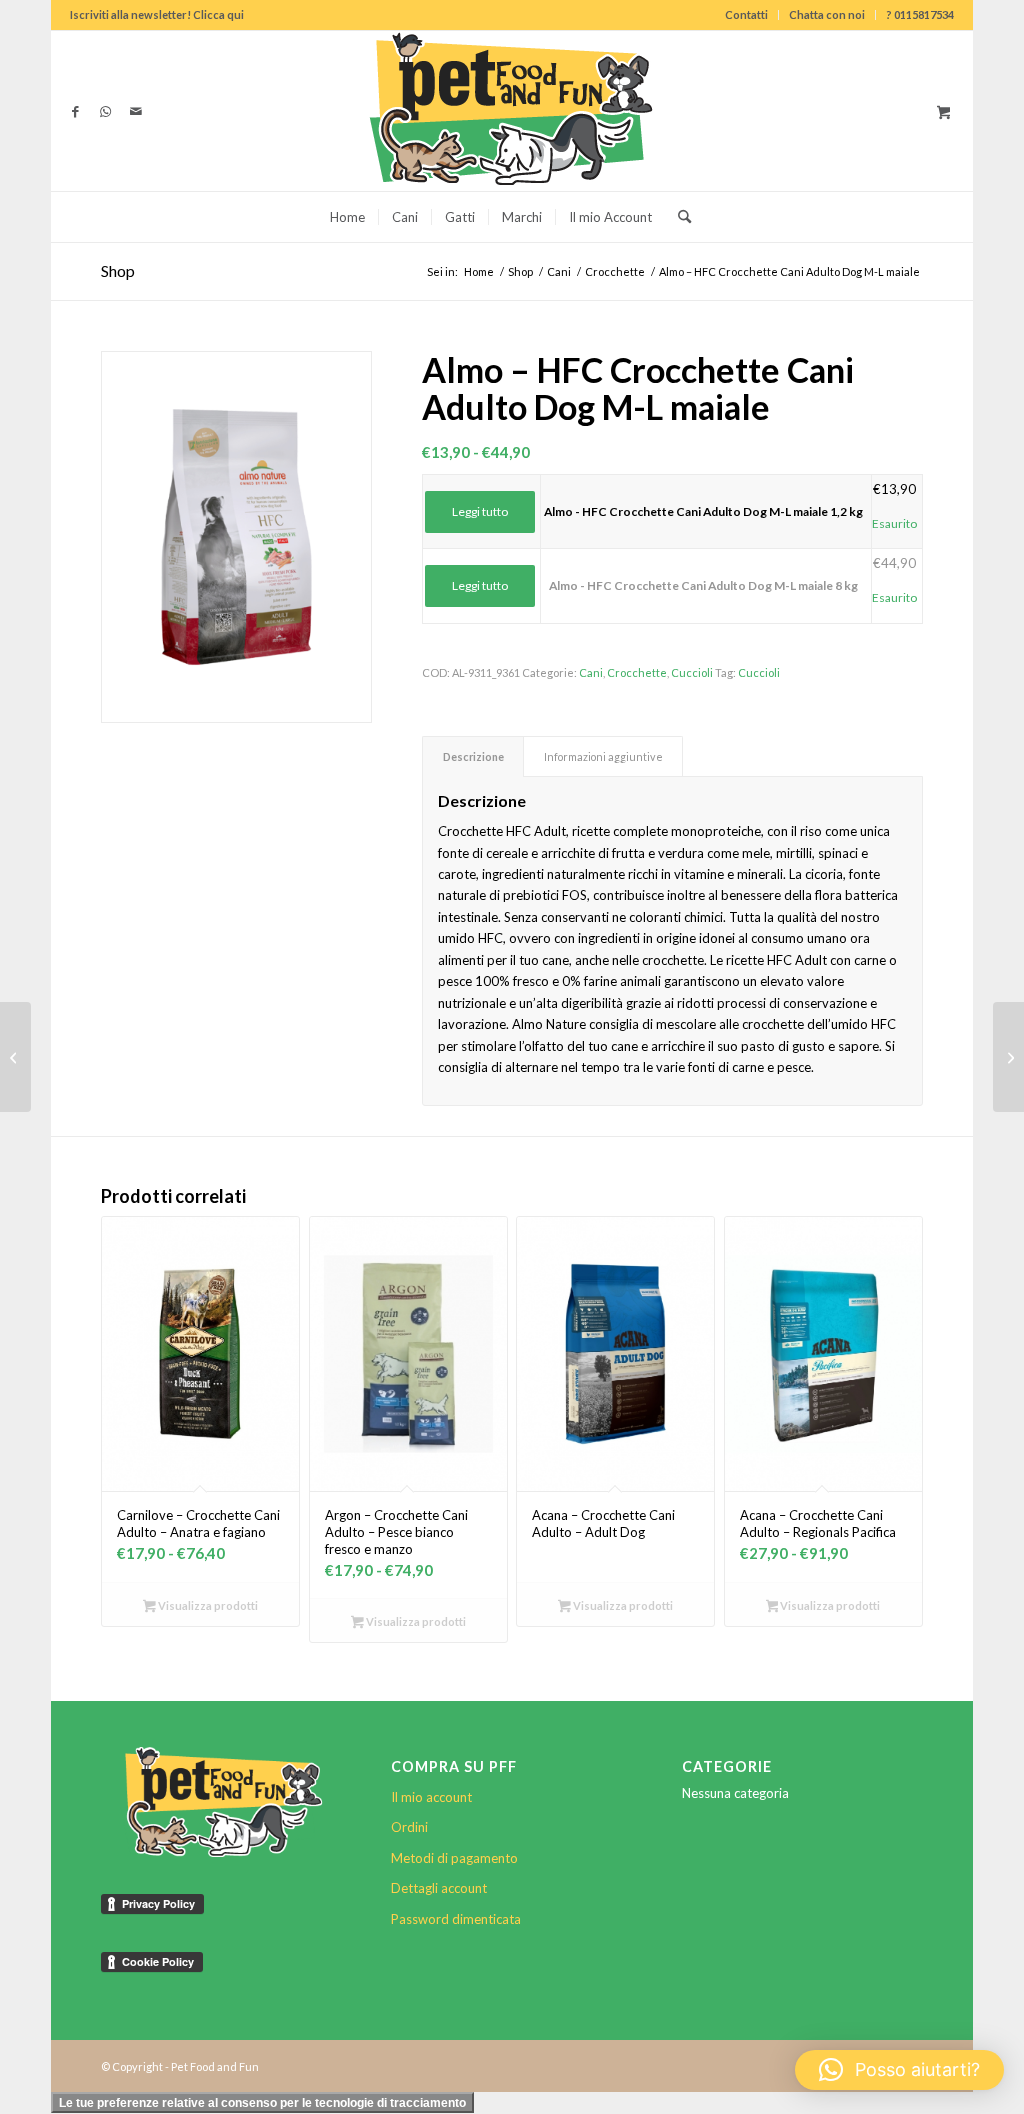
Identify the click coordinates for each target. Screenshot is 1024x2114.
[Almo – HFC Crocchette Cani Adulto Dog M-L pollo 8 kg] (15, 1057)
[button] (899, 2070)
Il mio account (431, 1797)
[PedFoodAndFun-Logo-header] (512, 111)
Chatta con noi (827, 14)
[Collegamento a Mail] (136, 111)
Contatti (746, 14)
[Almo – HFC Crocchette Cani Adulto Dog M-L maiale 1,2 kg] (1008, 1057)
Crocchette (637, 672)
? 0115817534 (920, 14)
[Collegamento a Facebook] (76, 111)
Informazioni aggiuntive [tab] (603, 756)
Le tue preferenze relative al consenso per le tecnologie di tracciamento (262, 2103)
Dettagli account (439, 1888)
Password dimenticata (456, 1919)
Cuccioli (692, 672)
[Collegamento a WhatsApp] (106, 111)
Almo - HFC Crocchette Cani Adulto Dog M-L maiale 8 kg (703, 585)
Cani (591, 672)
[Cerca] (678, 217)
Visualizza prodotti (207, 1605)
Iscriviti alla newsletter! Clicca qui (157, 14)
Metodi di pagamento (454, 1858)
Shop (118, 270)
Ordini (409, 1827)
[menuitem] (747, 15)
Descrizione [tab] (473, 756)
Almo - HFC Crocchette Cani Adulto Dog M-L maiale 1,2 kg (703, 511)
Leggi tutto (480, 511)
